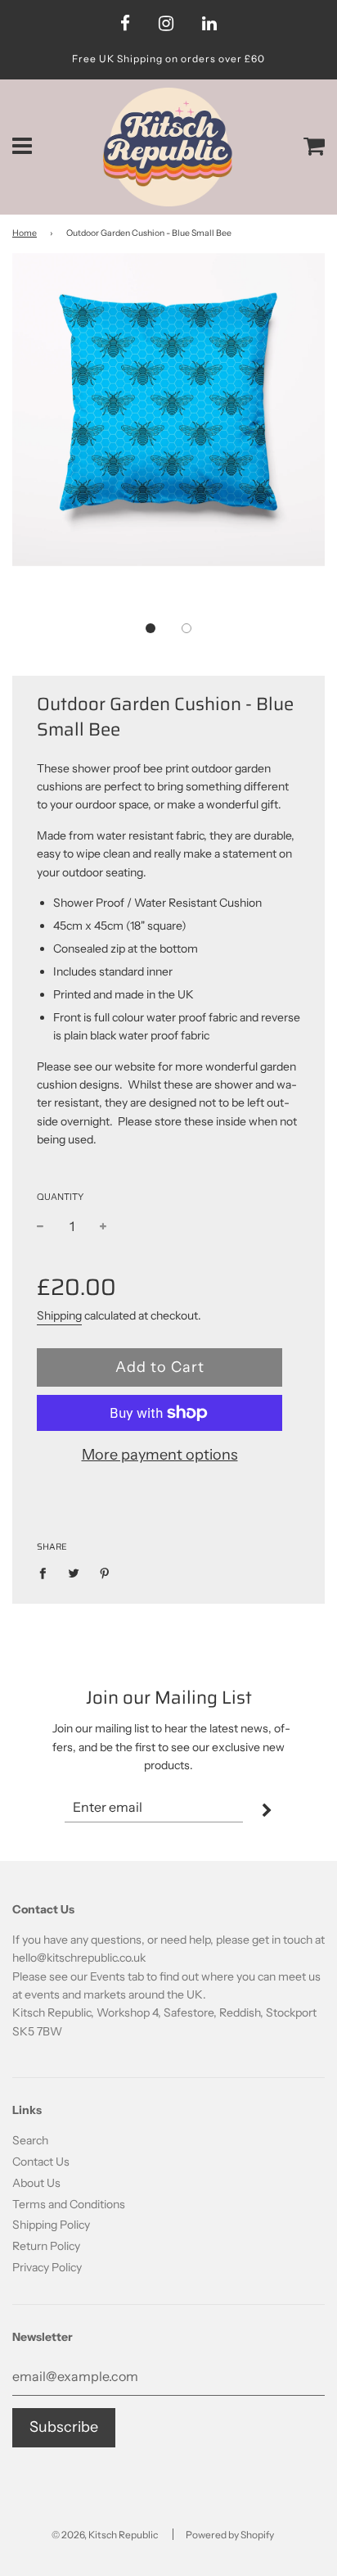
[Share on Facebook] (47, 1573)
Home (25, 233)
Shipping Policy (51, 2225)
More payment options (160, 1455)
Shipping (59, 1315)
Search (30, 2140)
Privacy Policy (47, 2267)
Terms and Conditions (69, 2204)
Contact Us (41, 2162)
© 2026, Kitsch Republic (105, 2535)
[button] (151, 628)
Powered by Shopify (230, 2535)
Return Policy (46, 2246)
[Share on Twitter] (74, 1573)
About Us (36, 2183)
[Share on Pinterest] (105, 1573)
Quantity (60, 1197)
